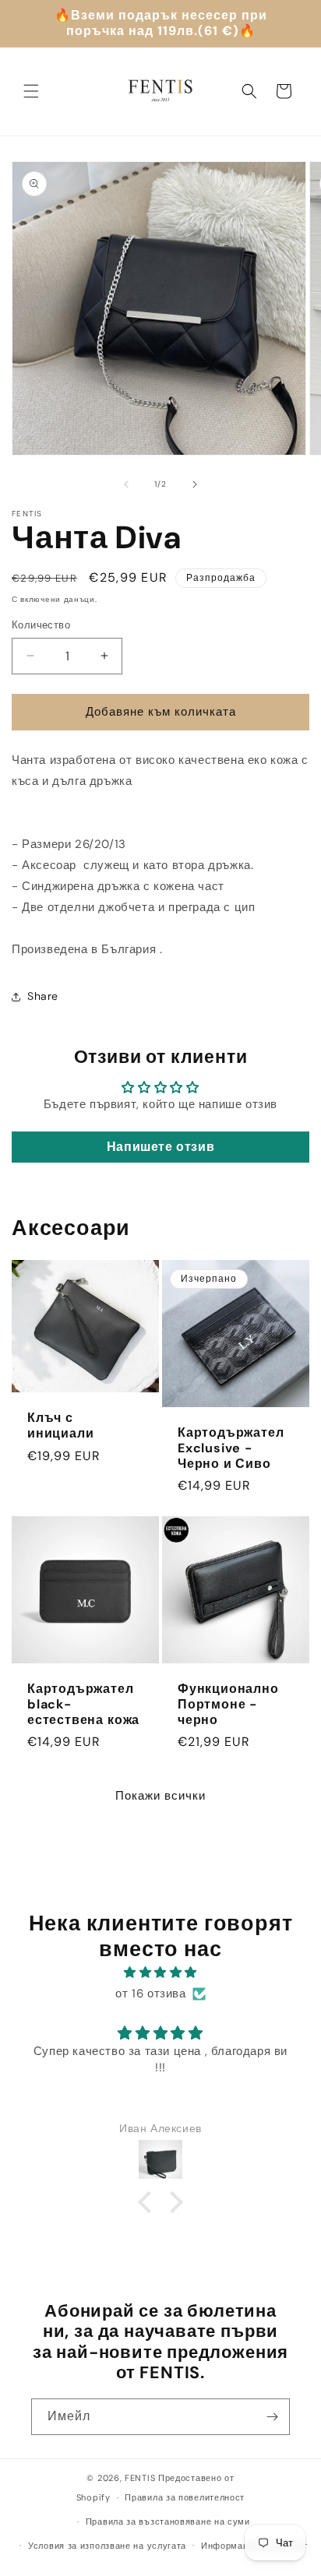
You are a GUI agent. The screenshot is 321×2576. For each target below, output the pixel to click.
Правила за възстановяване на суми (168, 2521)
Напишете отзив (160, 1147)
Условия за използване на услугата (107, 2546)
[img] (160, 1972)
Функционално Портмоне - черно (228, 1704)
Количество (41, 625)
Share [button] (43, 996)
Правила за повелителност (185, 2497)
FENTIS (140, 2478)
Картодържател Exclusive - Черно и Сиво (231, 1448)
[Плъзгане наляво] (126, 484)
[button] (31, 91)
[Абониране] (272, 2417)
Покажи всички (160, 1796)
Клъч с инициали (60, 1427)
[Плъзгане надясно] (195, 484)
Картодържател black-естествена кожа (83, 1704)
